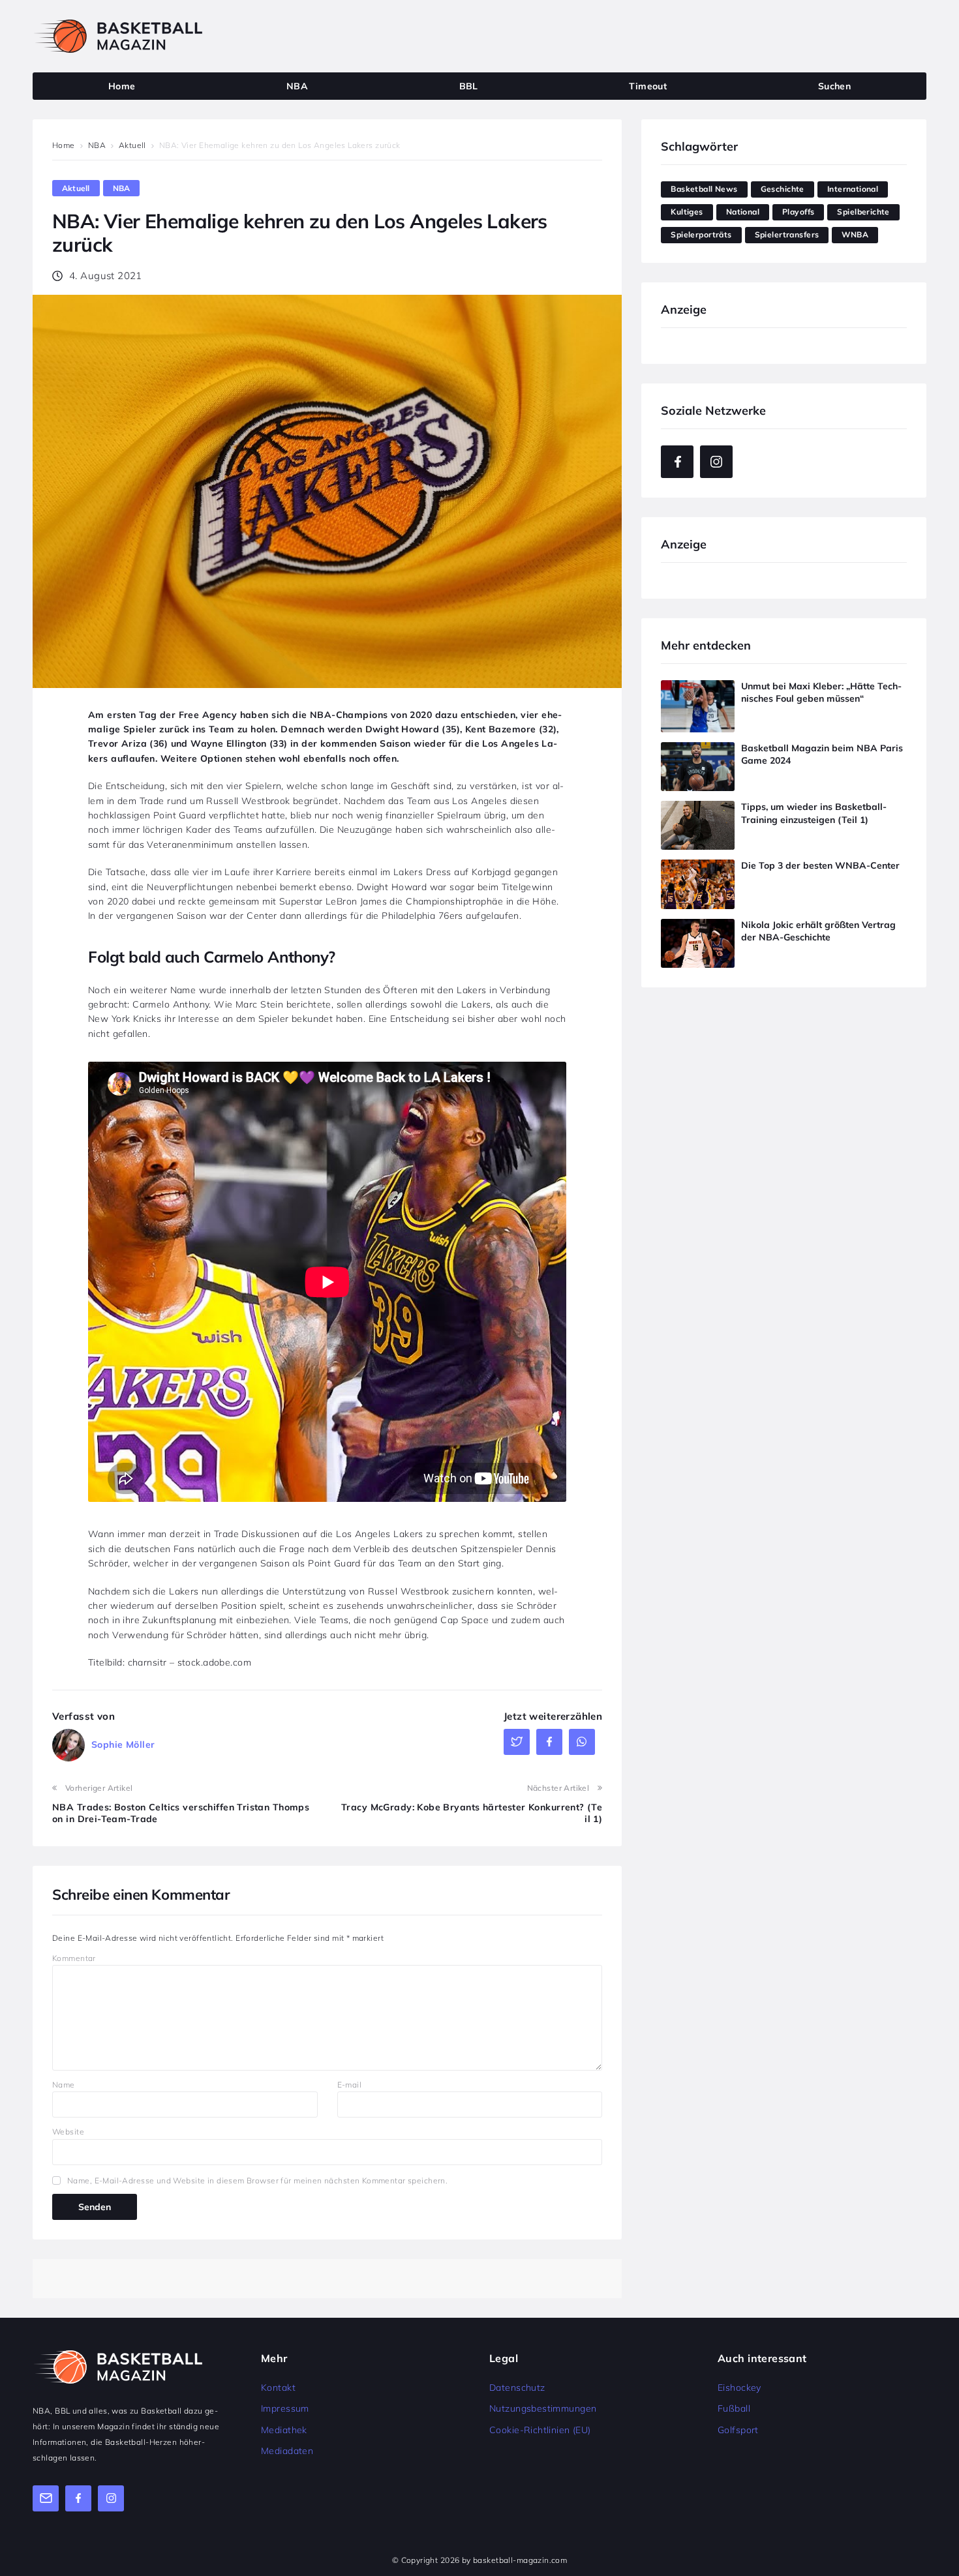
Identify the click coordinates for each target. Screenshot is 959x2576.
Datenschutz (517, 2388)
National (743, 212)
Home (64, 145)
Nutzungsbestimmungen (543, 2408)
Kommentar (74, 1958)
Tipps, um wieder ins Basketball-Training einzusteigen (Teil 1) (814, 813)
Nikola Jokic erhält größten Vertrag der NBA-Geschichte (818, 931)
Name (64, 2085)
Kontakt (278, 2388)
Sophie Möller (123, 1745)
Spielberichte (863, 212)
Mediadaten (287, 2451)
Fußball (734, 2408)
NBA (97, 145)
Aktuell (132, 145)
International (853, 189)
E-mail (350, 2085)
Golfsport (738, 2430)
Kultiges (687, 212)
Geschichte (783, 189)
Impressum (285, 2408)
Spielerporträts (701, 234)
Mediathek (284, 2430)
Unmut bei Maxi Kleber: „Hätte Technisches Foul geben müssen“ (821, 693)
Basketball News (704, 189)
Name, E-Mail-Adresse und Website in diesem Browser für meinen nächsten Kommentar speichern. (257, 2180)
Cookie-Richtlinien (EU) (540, 2430)
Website (68, 2132)
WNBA (855, 234)
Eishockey (739, 2388)
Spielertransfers (787, 234)
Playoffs (798, 212)
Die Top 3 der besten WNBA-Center (820, 865)
